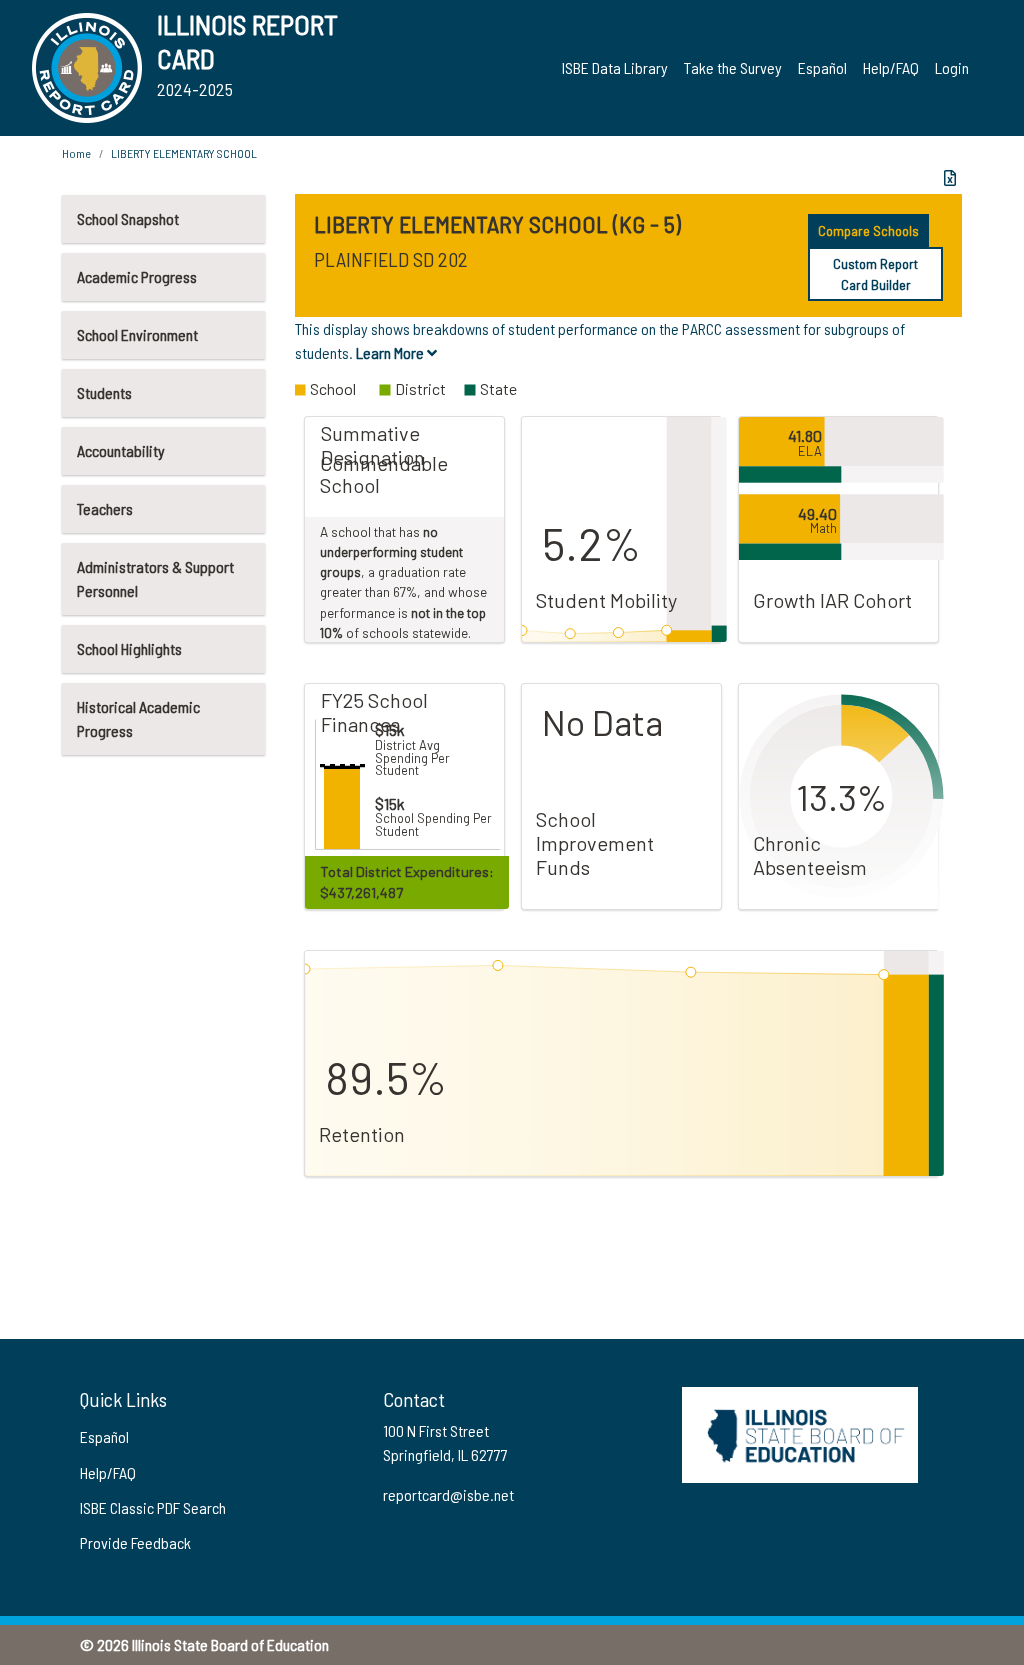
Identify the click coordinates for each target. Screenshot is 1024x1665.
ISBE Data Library (615, 67)
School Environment (137, 334)
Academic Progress (137, 276)
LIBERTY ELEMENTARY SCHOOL (184, 153)
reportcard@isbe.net (448, 1494)
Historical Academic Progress (138, 718)
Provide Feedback (135, 1542)
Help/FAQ (891, 67)
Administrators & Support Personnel (155, 578)
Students (104, 392)
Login (952, 67)
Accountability (121, 450)
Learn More (391, 352)
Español (822, 67)
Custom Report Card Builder (875, 274)
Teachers (105, 508)
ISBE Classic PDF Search (153, 1507)
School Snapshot (128, 218)
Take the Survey (733, 67)
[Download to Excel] (950, 178)
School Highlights (129, 648)
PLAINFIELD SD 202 (391, 259)
